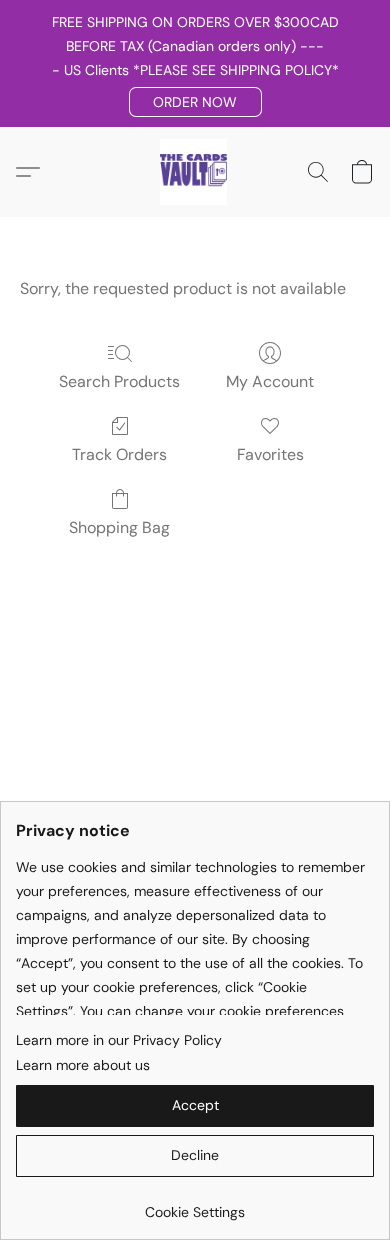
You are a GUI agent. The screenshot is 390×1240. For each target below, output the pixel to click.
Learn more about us (83, 1065)
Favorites (270, 454)
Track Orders (119, 454)
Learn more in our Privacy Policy (119, 1040)
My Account (270, 381)
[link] (195, 1204)
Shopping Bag (119, 527)
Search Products (119, 381)
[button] (195, 102)
